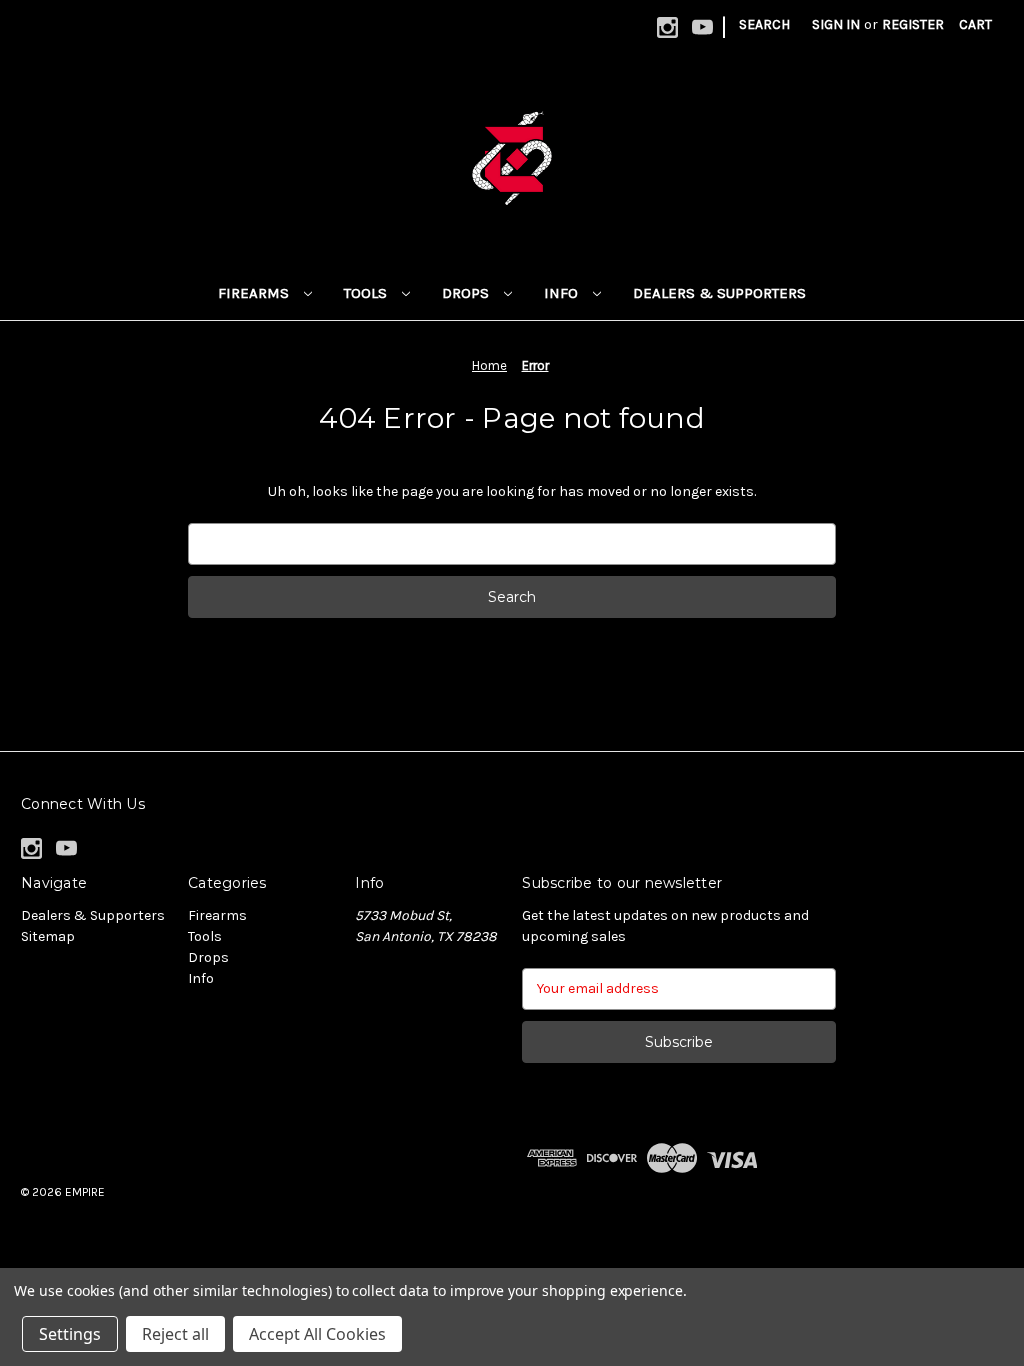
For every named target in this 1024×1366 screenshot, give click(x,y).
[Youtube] (702, 27)
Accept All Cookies (317, 1334)
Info (563, 293)
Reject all (175, 1334)
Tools (367, 293)
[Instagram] (667, 27)
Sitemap (48, 936)
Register (913, 24)
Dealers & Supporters (719, 293)
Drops (467, 293)
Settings (70, 1334)
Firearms (255, 293)
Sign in (836, 24)
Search (764, 24)
